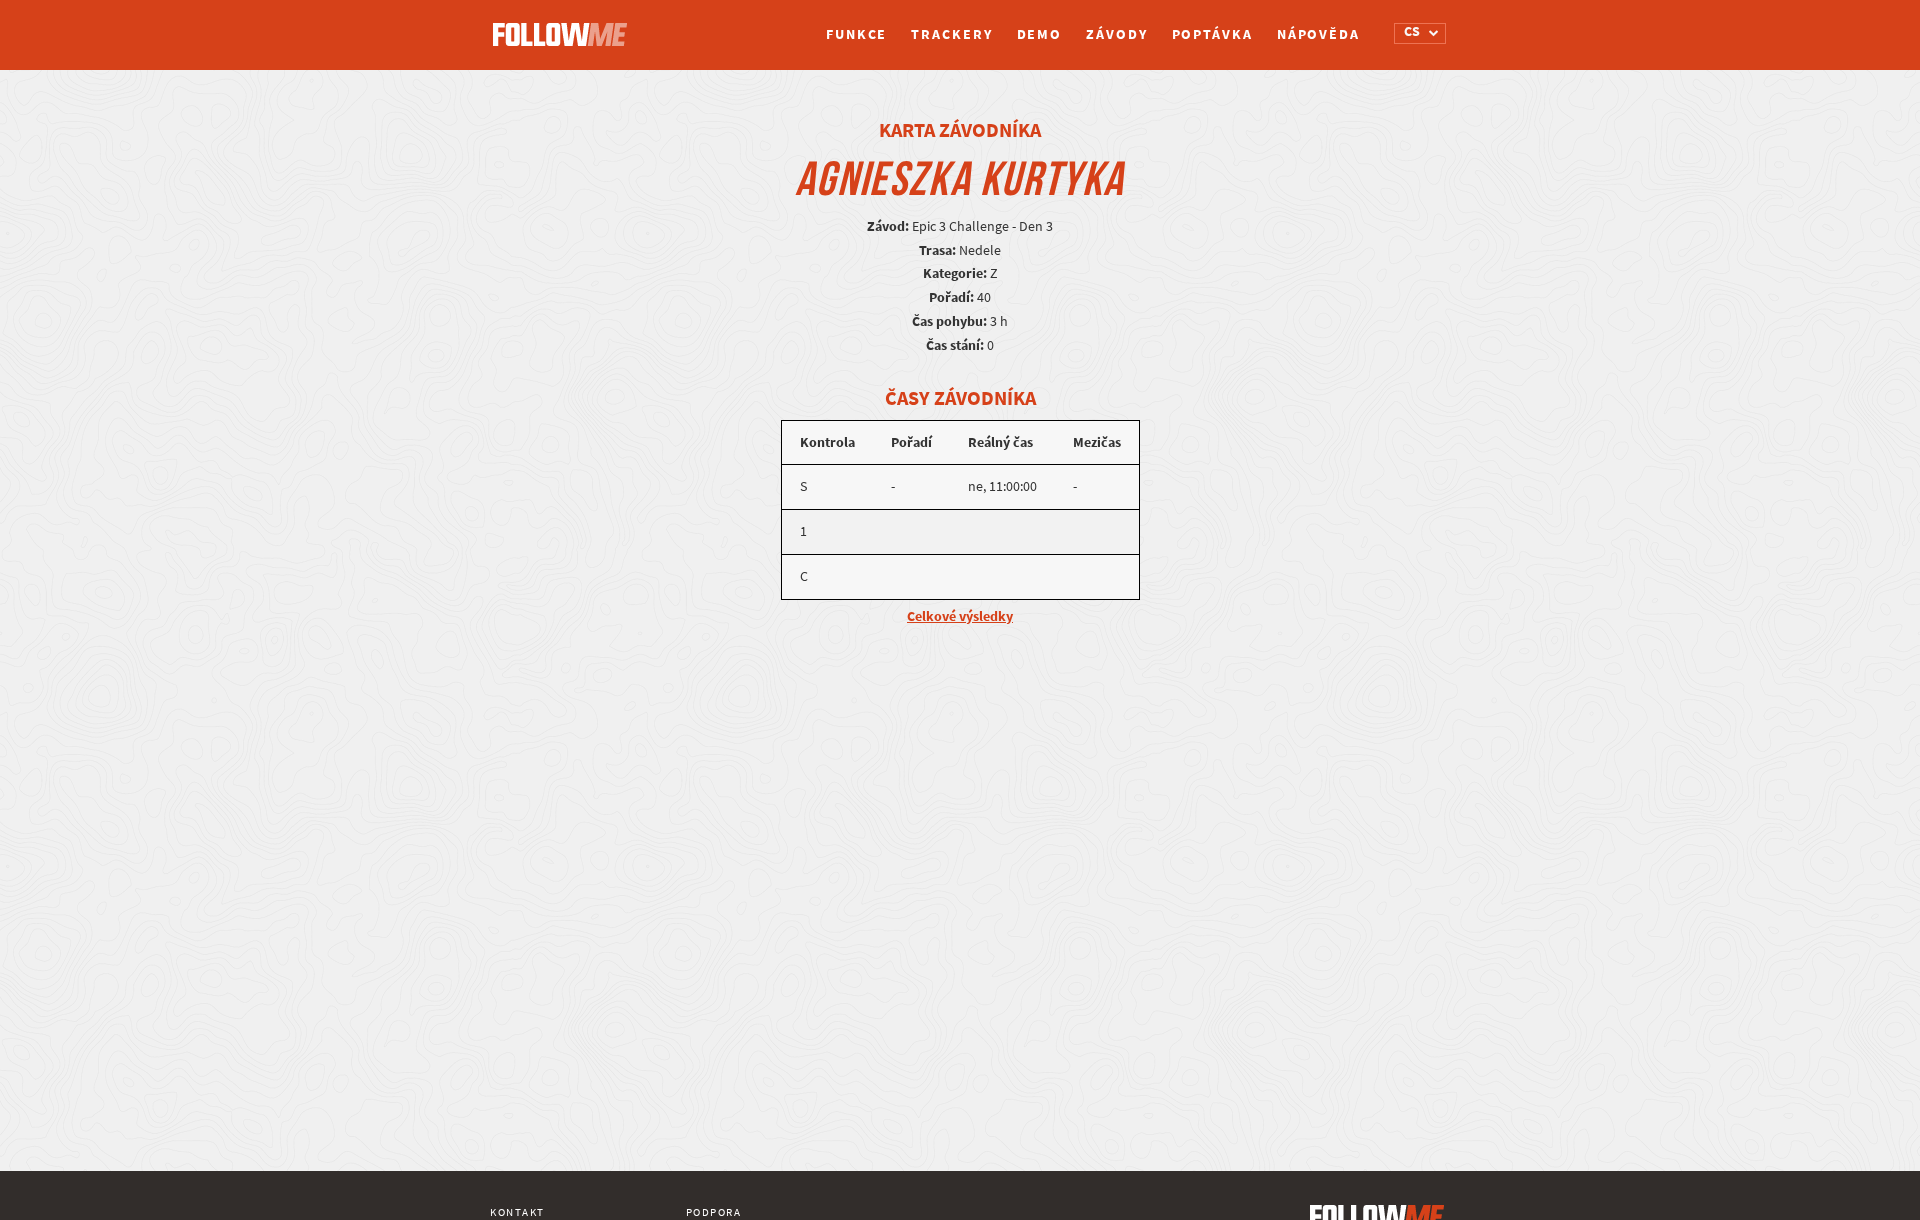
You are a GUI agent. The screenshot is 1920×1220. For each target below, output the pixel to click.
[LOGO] (565, 25)
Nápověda (1318, 34)
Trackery (951, 34)
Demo (1040, 34)
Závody (1116, 34)
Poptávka (1212, 34)
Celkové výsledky (960, 616)
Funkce (856, 34)
